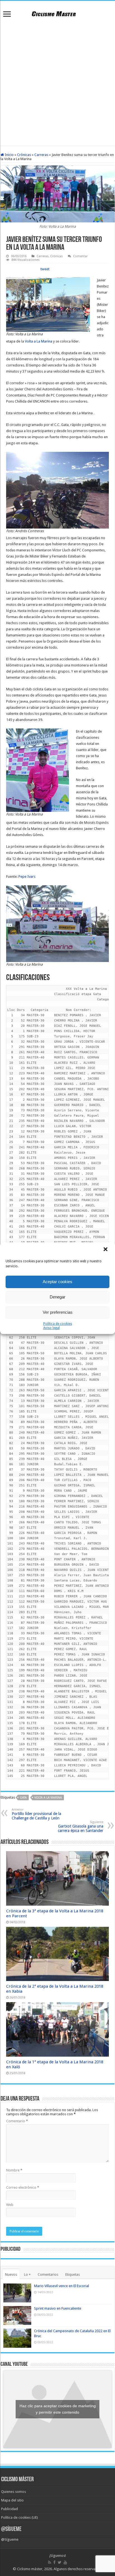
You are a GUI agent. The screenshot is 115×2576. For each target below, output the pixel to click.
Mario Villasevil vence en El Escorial (62, 2286)
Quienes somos (14, 2492)
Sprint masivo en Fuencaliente (58, 2308)
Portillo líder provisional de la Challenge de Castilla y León (36, 1814)
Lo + (27, 2274)
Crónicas (24, 155)
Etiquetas (73, 2274)
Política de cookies (58, 1324)
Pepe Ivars (27, 877)
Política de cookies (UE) (20, 2517)
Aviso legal (51, 1328)
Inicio (9, 155)
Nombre (14, 2170)
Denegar (57, 1297)
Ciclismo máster (30, 2569)
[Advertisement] (57, 83)
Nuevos (11, 2274)
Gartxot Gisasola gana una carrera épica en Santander (81, 1827)
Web (10, 2205)
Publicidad (9, 2509)
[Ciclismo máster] (57, 13)
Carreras (41, 155)
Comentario (17, 2121)
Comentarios (48, 2274)
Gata (23, 1798)
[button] (106, 1250)
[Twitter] (60, 2562)
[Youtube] (65, 2562)
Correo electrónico (23, 2187)
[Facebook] (54, 2562)
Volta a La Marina (39, 341)
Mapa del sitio (12, 2500)
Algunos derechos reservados (78, 2569)
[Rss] (50, 2562)
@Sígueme (11, 2529)
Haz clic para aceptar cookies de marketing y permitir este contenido (58, 2409)
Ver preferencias (58, 1312)
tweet (45, 269)
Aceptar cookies (57, 1282)
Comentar (80, 256)
